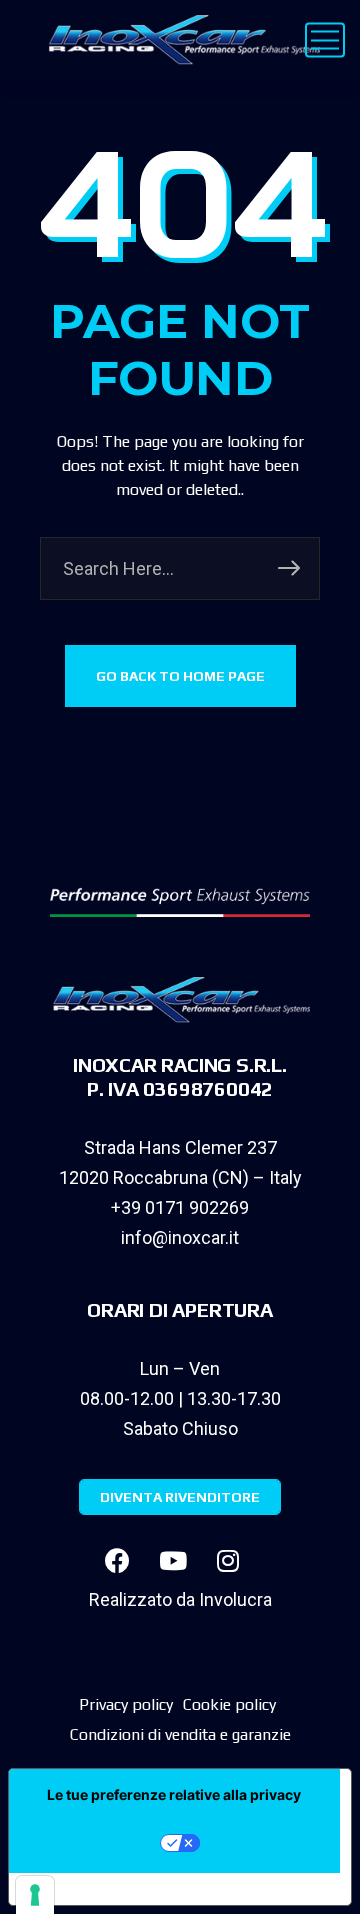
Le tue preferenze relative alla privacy (174, 1794)
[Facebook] (118, 1560)
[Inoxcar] (180, 40)
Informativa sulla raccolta (123, 1889)
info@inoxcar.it (180, 1237)
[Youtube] (173, 1560)
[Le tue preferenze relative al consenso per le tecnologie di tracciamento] (35, 1895)
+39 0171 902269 (180, 1207)
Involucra (235, 1599)
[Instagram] (228, 1560)
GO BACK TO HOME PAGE (180, 676)
